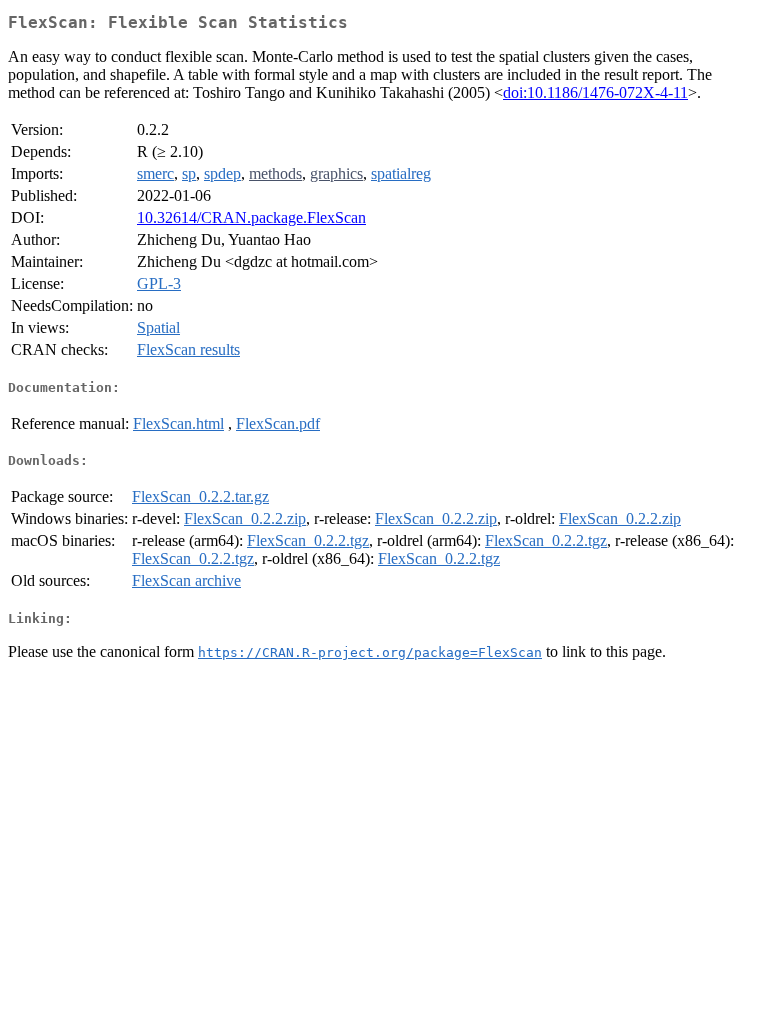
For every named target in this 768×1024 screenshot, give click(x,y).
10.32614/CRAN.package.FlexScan (251, 217)
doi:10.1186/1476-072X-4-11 (595, 92)
